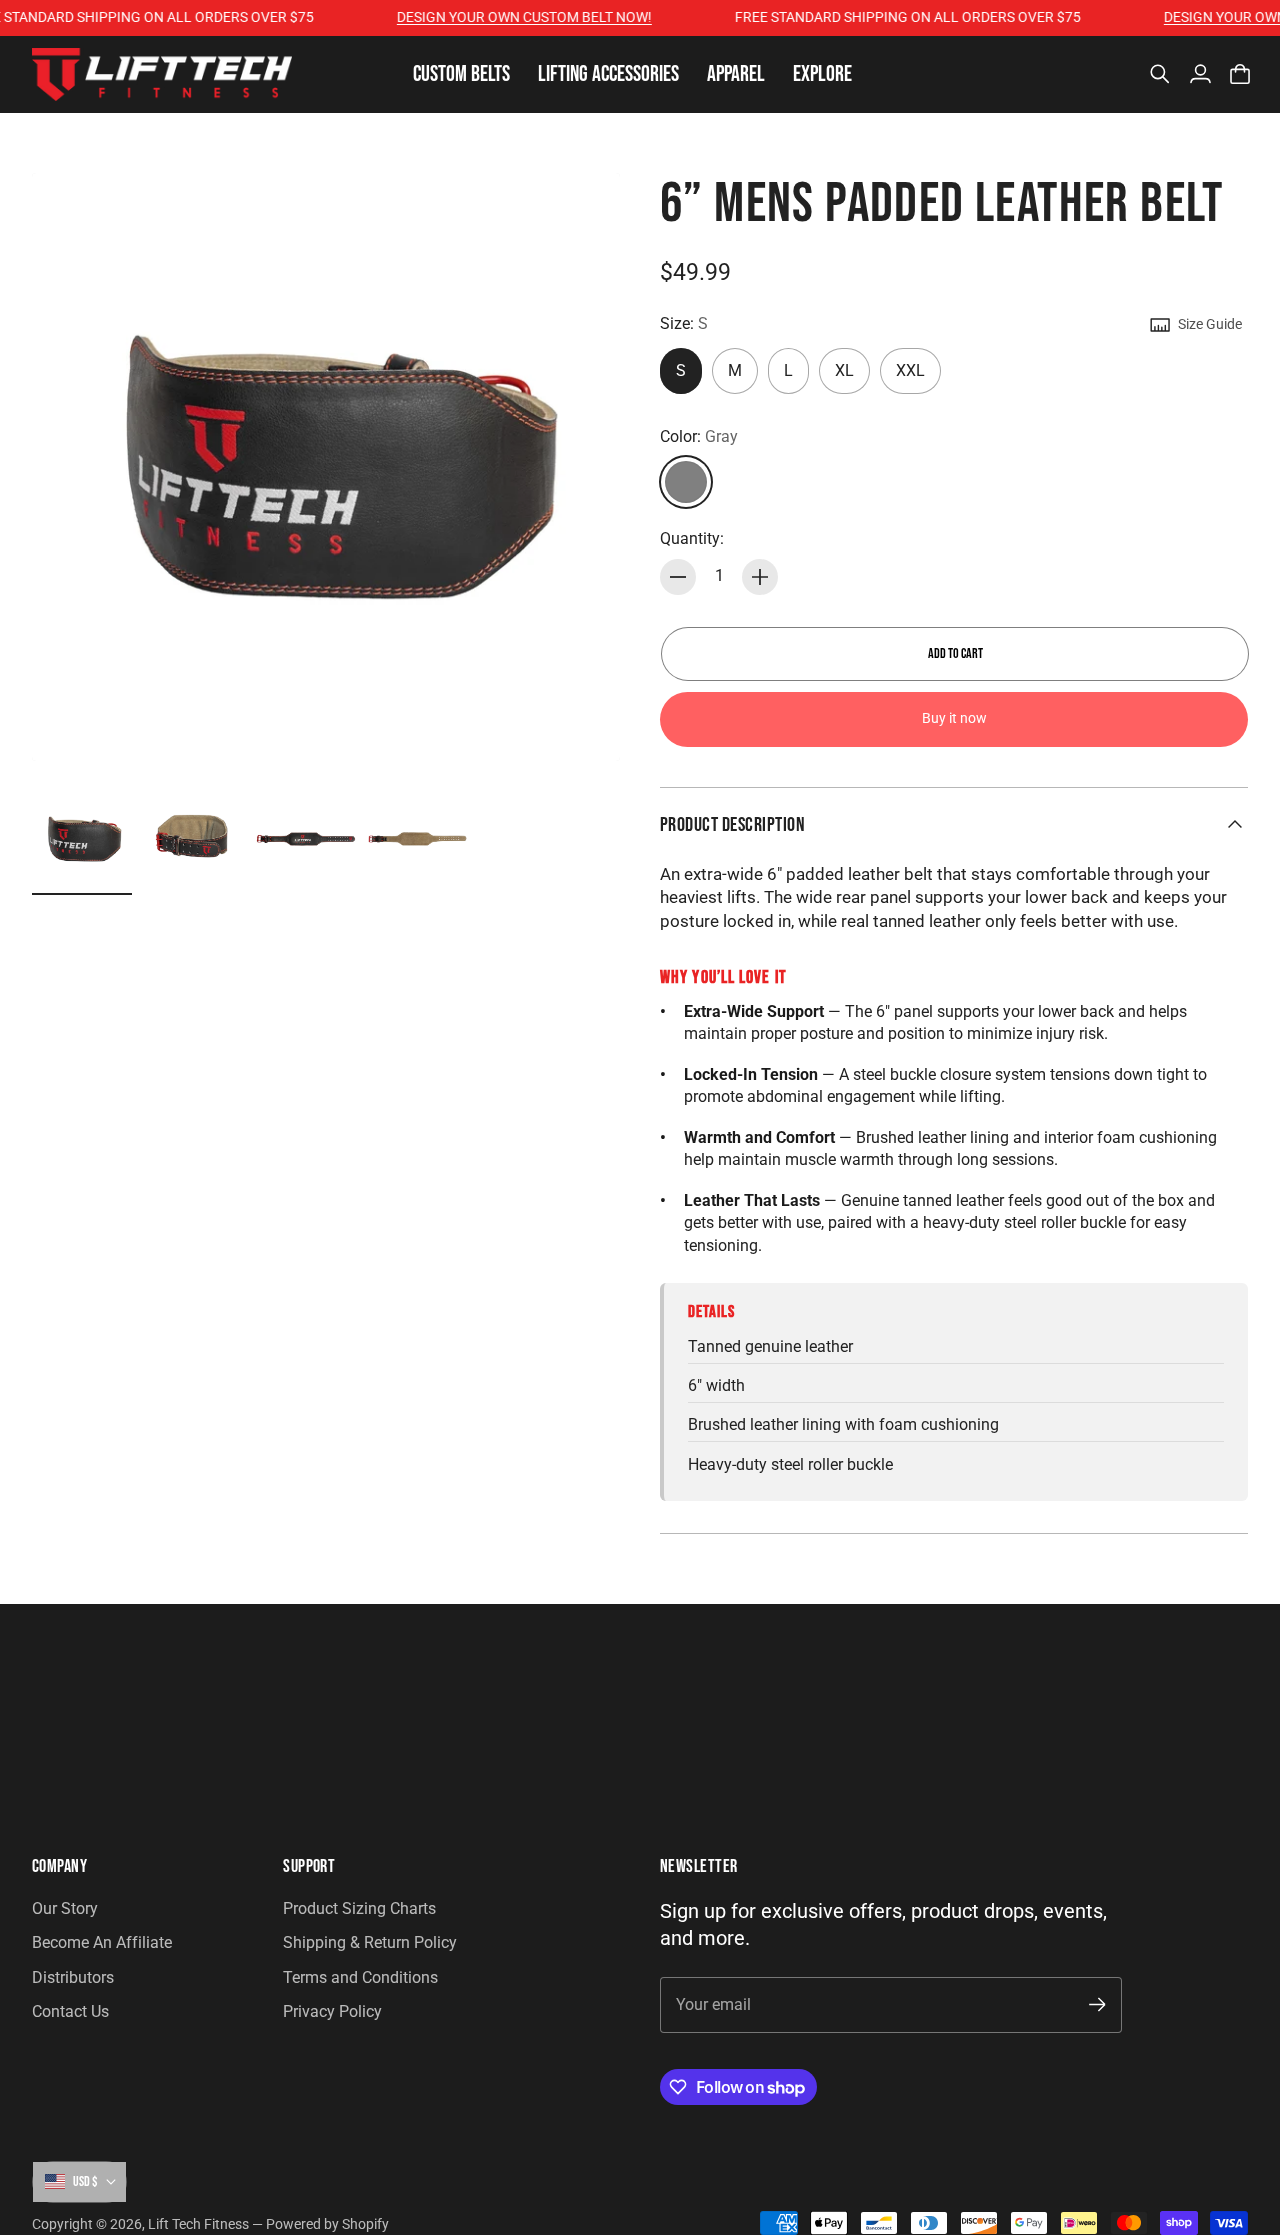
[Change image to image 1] (82, 839)
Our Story (65, 1908)
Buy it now (954, 718)
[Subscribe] (1097, 2004)
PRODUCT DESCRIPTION (732, 825)
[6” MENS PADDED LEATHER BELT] (326, 467)
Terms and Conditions (360, 1977)
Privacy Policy (332, 2011)
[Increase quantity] (760, 577)
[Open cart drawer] (1240, 74)
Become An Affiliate (102, 1942)
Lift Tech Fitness (198, 2224)
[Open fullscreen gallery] (582, 723)
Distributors (73, 1977)
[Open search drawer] (1160, 74)
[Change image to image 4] (418, 839)
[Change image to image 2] (194, 839)
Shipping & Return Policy (370, 1942)
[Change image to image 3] (306, 839)
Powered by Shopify (327, 2224)
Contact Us (70, 2011)
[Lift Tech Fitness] (162, 74)
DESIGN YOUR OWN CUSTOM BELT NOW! (503, 17)
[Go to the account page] (1200, 74)
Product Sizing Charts (359, 1908)
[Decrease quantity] (678, 577)
